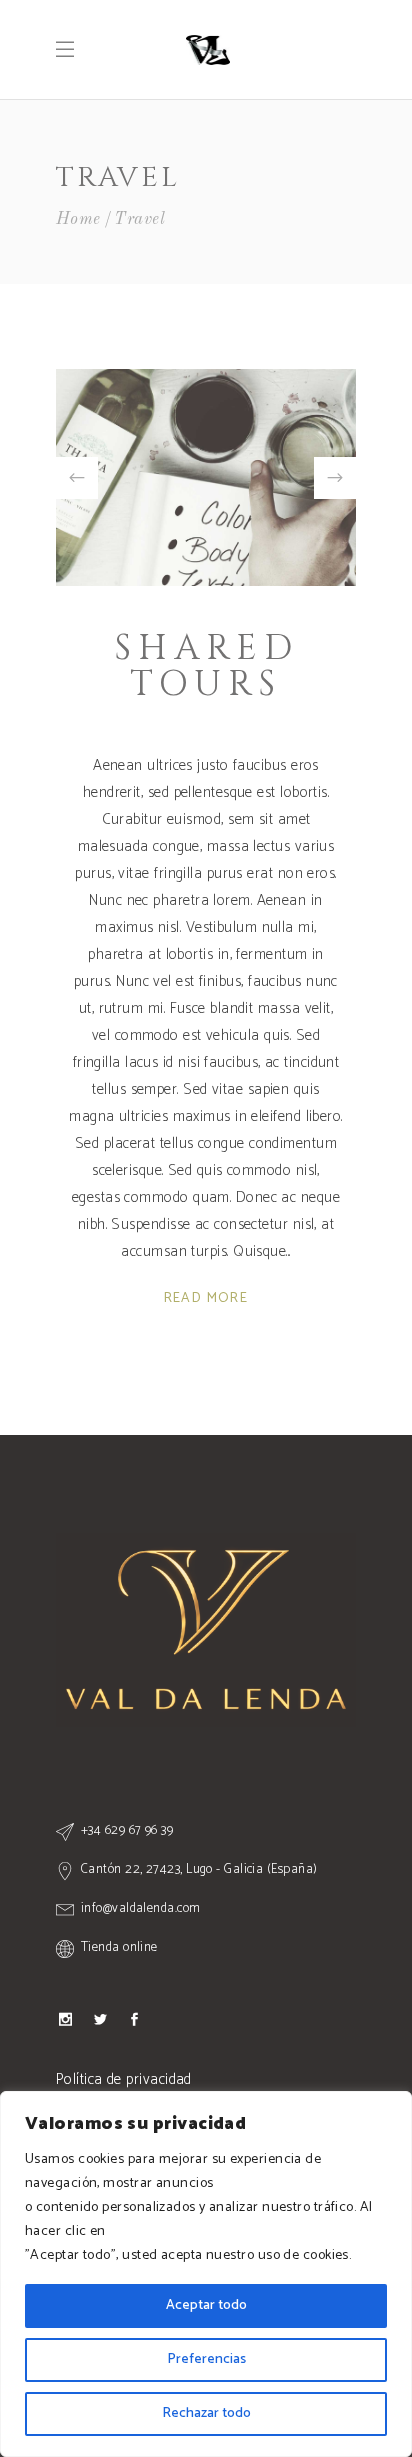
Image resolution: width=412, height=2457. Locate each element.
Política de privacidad (124, 2079)
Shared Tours (206, 666)
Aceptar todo (206, 2305)
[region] (206, 2274)
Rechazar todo (206, 2413)
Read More (206, 1298)
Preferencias (206, 2359)
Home (78, 219)
